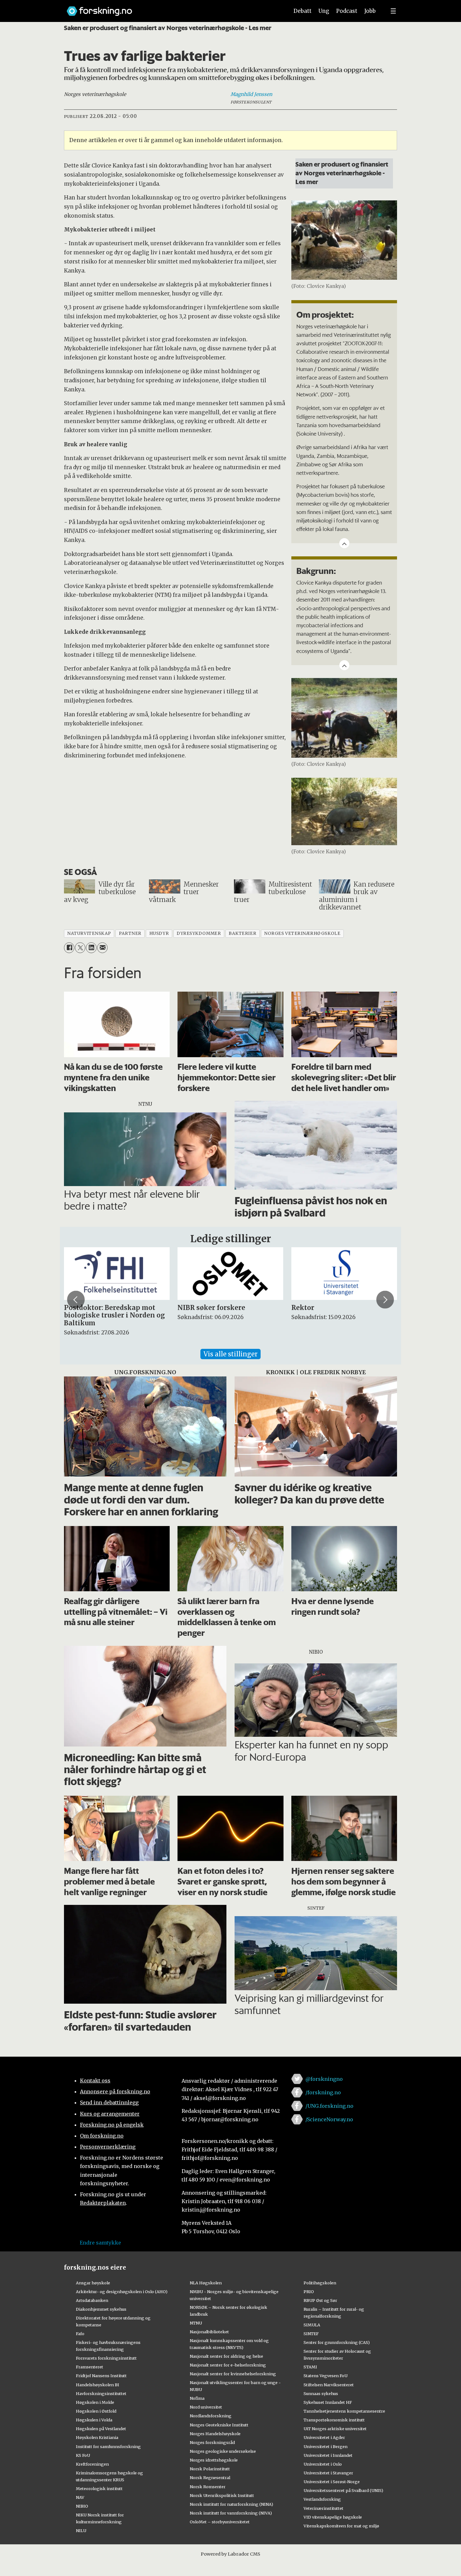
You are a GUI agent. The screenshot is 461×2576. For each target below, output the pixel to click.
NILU (81, 2531)
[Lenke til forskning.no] (172, 8)
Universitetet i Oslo (323, 2464)
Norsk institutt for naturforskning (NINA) (231, 2504)
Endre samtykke (100, 2243)
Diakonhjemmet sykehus (101, 2309)
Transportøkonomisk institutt (334, 2420)
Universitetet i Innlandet (328, 2455)
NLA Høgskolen (206, 2283)
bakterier (242, 933)
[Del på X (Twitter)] (80, 948)
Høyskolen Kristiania (97, 2437)
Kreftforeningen (92, 2464)
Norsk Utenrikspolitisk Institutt (222, 2495)
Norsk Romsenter (208, 2487)
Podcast (347, 11)
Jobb (370, 11)
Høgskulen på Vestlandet (101, 2429)
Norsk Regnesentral (210, 2478)
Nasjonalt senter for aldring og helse (226, 2356)
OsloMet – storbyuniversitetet (220, 2522)
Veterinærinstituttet (323, 2508)
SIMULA (312, 2325)
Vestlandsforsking (322, 2499)
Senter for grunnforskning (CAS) (337, 2342)
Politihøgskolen (320, 2283)
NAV (80, 2497)
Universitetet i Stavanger (328, 2473)
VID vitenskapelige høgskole (333, 2517)
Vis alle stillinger (230, 1354)
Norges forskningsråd (212, 2442)
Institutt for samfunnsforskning (108, 2446)
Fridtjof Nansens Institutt (101, 2376)
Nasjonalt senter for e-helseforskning (228, 2365)
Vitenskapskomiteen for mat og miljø (341, 2526)
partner (130, 933)
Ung (324, 11)
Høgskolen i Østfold (96, 2411)
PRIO (309, 2292)
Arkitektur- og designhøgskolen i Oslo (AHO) (122, 2292)
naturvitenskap (89, 933)
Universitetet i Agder (324, 2437)
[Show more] (344, 543)
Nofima (197, 2398)
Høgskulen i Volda (94, 2420)
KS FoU (83, 2455)
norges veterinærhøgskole (302, 933)
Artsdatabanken (92, 2300)
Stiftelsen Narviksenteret (329, 2385)
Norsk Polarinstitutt (210, 2469)
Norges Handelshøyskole (215, 2434)
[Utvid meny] (393, 11)
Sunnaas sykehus (321, 2393)
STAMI (310, 2367)
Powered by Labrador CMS (230, 2554)
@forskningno (324, 2079)
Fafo (80, 2334)
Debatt (302, 11)
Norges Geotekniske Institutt (219, 2425)
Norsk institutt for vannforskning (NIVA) (231, 2513)
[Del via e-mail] (102, 948)
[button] (76, 1300)
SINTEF (311, 2334)
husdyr (159, 933)
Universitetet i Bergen (326, 2446)
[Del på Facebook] (69, 948)
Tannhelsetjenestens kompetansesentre (344, 2411)
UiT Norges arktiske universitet (335, 2429)
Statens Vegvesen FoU (326, 2376)
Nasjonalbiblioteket (209, 2332)
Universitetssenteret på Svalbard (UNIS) (343, 2490)
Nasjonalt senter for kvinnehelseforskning (233, 2374)
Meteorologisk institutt (99, 2489)
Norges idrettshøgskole (214, 2460)
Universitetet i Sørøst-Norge (332, 2482)
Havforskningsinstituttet (101, 2393)
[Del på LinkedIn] (91, 948)
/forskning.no (323, 2092)
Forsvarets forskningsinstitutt (106, 2358)
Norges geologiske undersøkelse (223, 2451)
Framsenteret (90, 2367)
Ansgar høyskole (93, 2283)
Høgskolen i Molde (95, 2402)
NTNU (196, 2323)
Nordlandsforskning (211, 2416)
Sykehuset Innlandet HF (328, 2402)
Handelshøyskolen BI (98, 2385)
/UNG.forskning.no (329, 2106)
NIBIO (82, 2506)
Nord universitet (206, 2407)
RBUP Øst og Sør (320, 2300)
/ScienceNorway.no (329, 2119)
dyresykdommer (199, 933)
